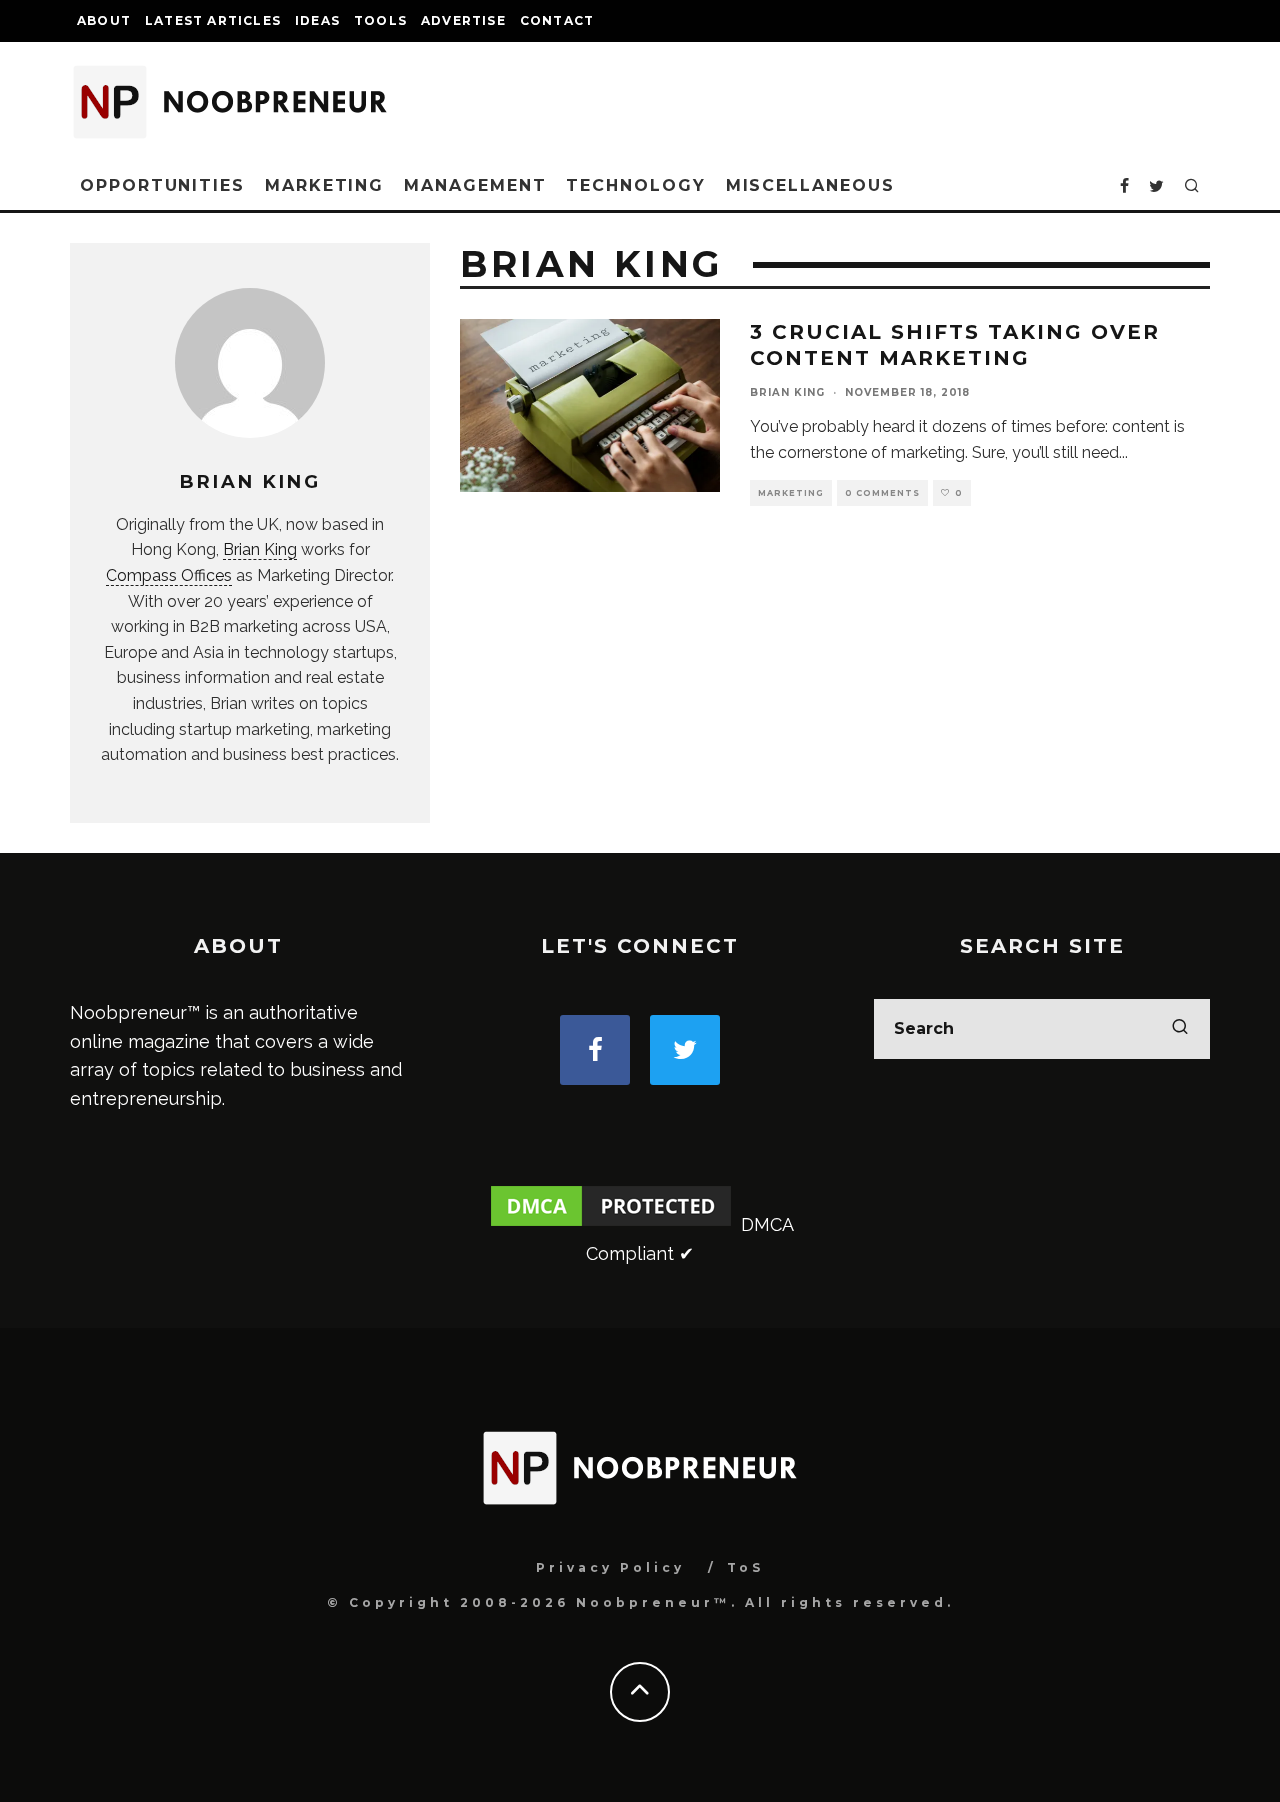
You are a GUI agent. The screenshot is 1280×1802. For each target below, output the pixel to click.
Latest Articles (213, 20)
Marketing (324, 185)
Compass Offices (169, 575)
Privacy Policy (610, 1567)
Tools (380, 20)
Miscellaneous (810, 185)
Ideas (317, 20)
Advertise (463, 20)
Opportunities (162, 185)
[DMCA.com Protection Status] (611, 1224)
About (104, 20)
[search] (1180, 1029)
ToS (745, 1567)
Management (475, 185)
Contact (557, 20)
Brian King (260, 549)
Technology (635, 185)
